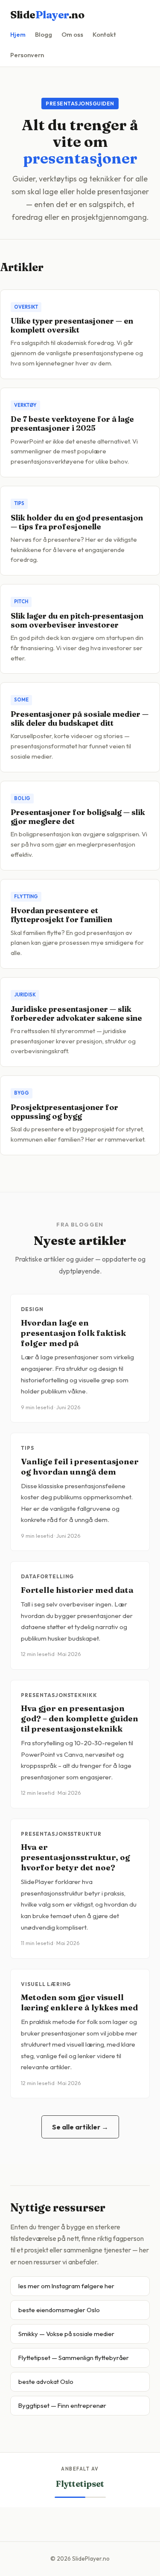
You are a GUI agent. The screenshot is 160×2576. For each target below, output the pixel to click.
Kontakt (104, 34)
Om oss (72, 34)
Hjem (18, 34)
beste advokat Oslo (46, 2382)
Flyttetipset (80, 2484)
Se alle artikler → (80, 2127)
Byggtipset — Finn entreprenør (62, 2405)
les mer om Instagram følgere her (66, 2286)
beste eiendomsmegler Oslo (59, 2310)
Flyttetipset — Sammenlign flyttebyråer (74, 2358)
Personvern (27, 55)
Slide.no (47, 15)
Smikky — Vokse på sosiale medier (66, 2334)
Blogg (44, 34)
